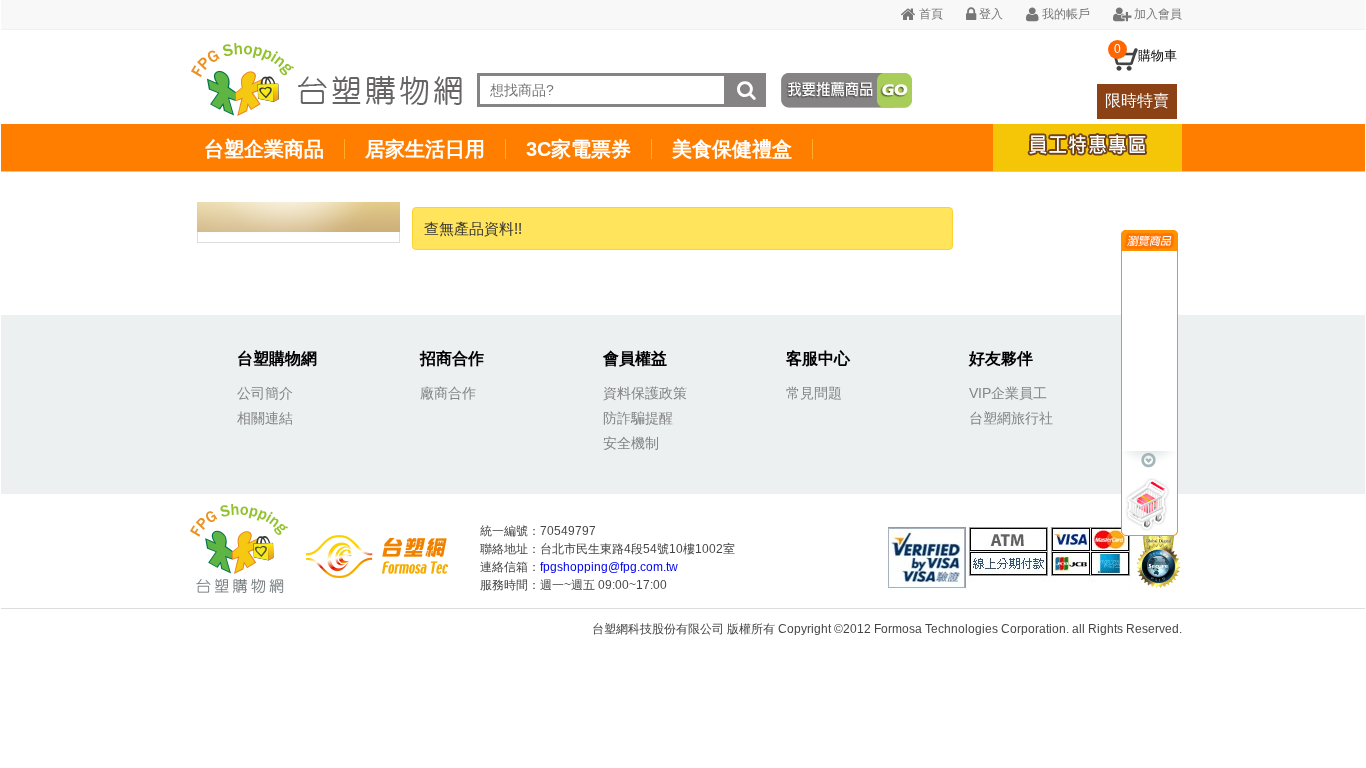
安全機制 (631, 443)
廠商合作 (448, 393)
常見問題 (814, 393)
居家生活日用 (425, 149)
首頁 (929, 14)
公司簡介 (265, 393)
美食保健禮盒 (732, 149)
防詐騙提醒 (638, 418)
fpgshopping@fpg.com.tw (609, 567)
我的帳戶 (1064, 14)
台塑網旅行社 (1011, 418)
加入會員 (1156, 14)
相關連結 (265, 418)
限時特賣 (1137, 100)
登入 (989, 14)
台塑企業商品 (264, 149)
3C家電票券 (578, 149)
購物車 (1157, 55)
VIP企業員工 (1008, 393)
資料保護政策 (645, 393)
